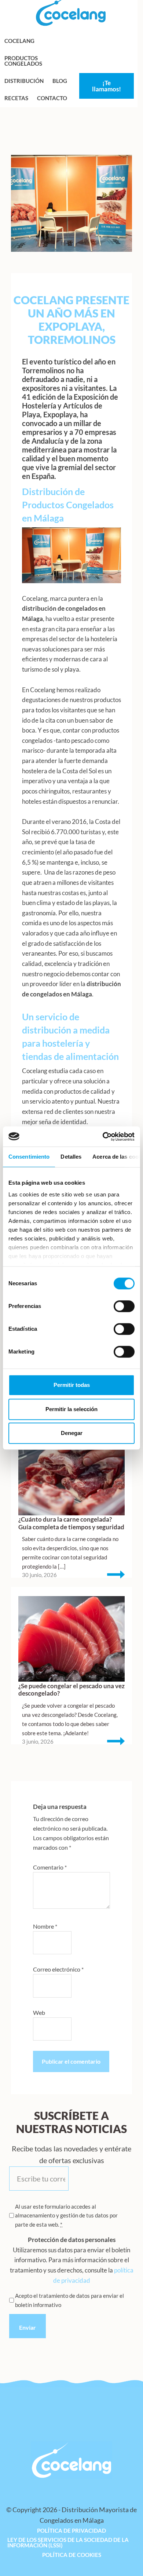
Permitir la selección (71, 1409)
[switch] (124, 1306)
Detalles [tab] (71, 1157)
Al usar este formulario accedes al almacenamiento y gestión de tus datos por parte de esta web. (66, 2215)
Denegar (72, 1433)
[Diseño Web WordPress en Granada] (21, 2527)
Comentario (50, 1867)
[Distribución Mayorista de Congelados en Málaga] (71, 24)
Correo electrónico (58, 1969)
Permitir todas (72, 1385)
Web (39, 2012)
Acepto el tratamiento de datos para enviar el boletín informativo (69, 2300)
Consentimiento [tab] (29, 1157)
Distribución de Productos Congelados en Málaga (68, 505)
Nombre (45, 1926)
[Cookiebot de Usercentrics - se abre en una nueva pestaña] (103, 1137)
